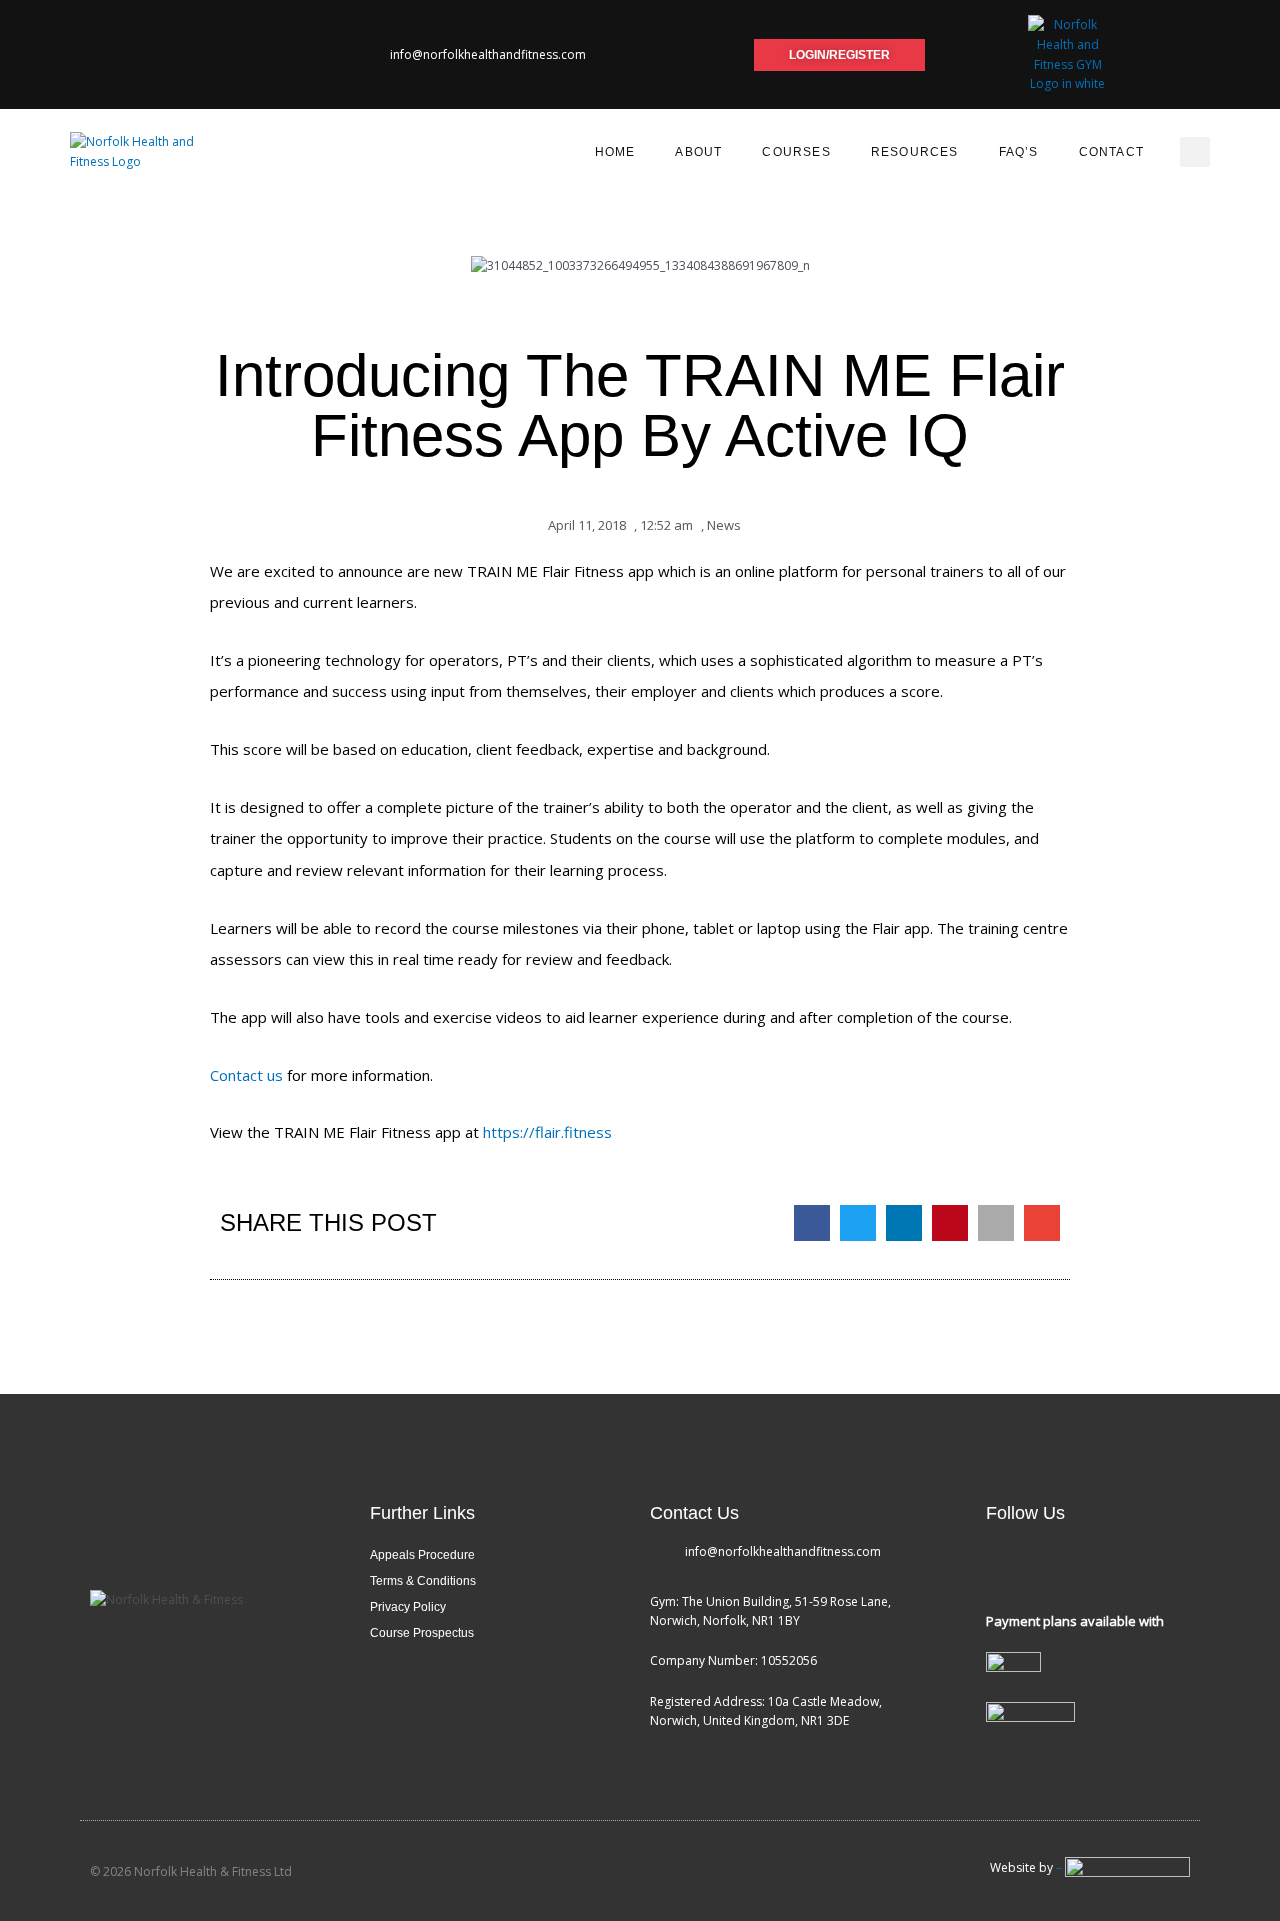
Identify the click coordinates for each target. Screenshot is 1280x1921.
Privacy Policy (408, 1607)
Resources (915, 152)
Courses (796, 152)
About (698, 152)
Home (615, 152)
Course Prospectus (422, 1633)
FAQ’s (1019, 152)
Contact (1111, 152)
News (724, 525)
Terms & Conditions (423, 1581)
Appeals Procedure (422, 1555)
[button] (1195, 152)
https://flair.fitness (547, 1132)
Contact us (246, 1075)
